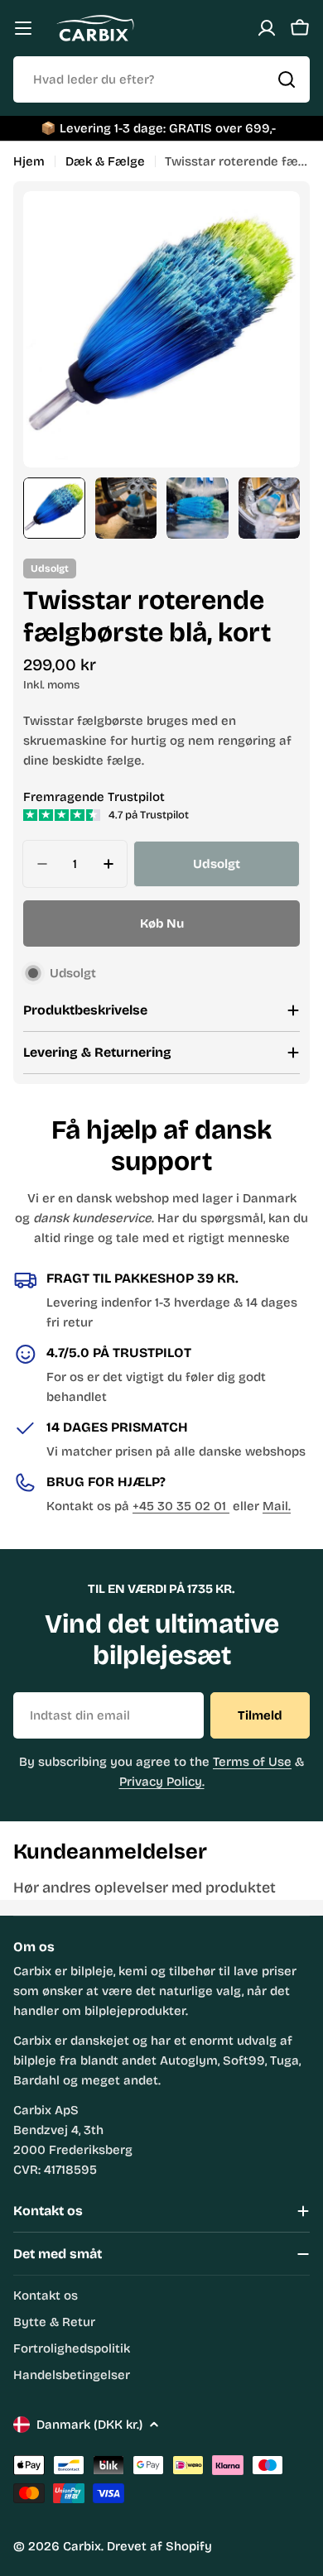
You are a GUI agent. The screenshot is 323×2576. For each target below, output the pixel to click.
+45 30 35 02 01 (181, 1506)
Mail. (277, 1506)
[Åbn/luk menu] (23, 28)
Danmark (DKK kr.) (89, 2425)
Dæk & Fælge (105, 161)
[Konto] (267, 28)
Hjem (29, 161)
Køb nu (162, 923)
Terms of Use (252, 1762)
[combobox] (161, 79)
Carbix (82, 2546)
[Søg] (287, 79)
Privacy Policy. (162, 1782)
